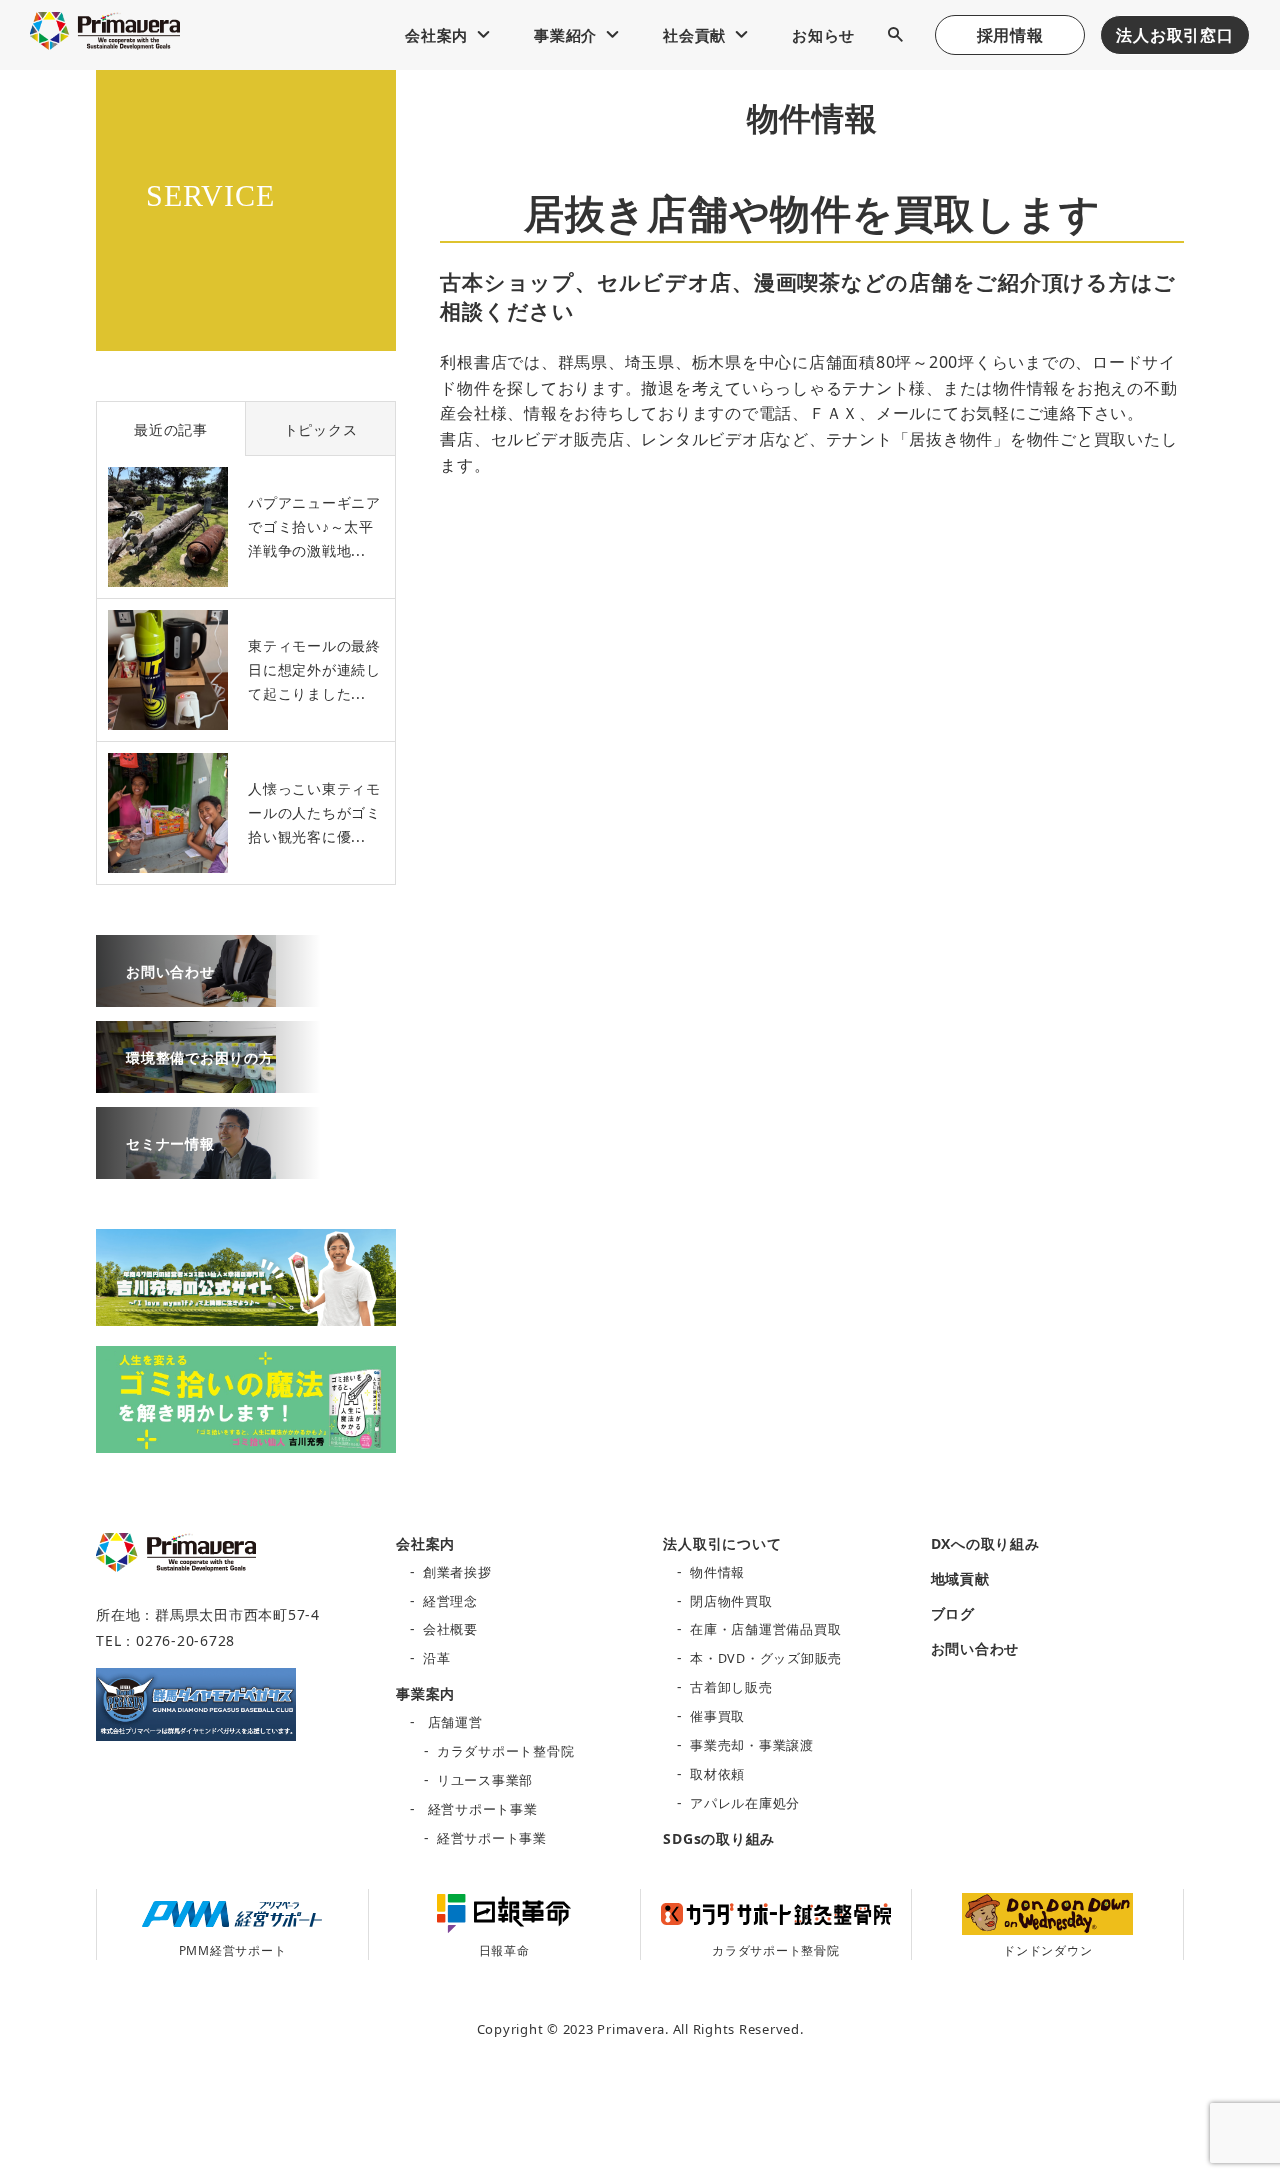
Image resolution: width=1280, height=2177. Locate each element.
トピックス (321, 429)
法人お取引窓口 (1174, 35)
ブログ (953, 1613)
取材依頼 (717, 1774)
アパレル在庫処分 (745, 1803)
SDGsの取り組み (719, 1838)
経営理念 (450, 1601)
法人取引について (722, 1543)
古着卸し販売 (731, 1687)
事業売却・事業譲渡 (752, 1745)
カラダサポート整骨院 (506, 1751)
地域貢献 (960, 1578)
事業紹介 (565, 35)
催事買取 (717, 1716)
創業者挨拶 (457, 1572)
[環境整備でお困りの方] (186, 1082)
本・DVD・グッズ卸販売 (766, 1658)
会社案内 (436, 35)
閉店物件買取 (731, 1601)
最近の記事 (171, 429)
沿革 (437, 1658)
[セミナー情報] (186, 1168)
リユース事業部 (485, 1780)
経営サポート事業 (483, 1809)
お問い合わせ (975, 1648)
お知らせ (823, 35)
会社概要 (450, 1629)
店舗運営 (455, 1722)
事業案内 (425, 1693)
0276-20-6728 (185, 1640)
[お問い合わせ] (186, 996)
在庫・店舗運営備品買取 (765, 1629)
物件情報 (717, 1572)
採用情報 (1010, 35)
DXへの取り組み (985, 1543)
